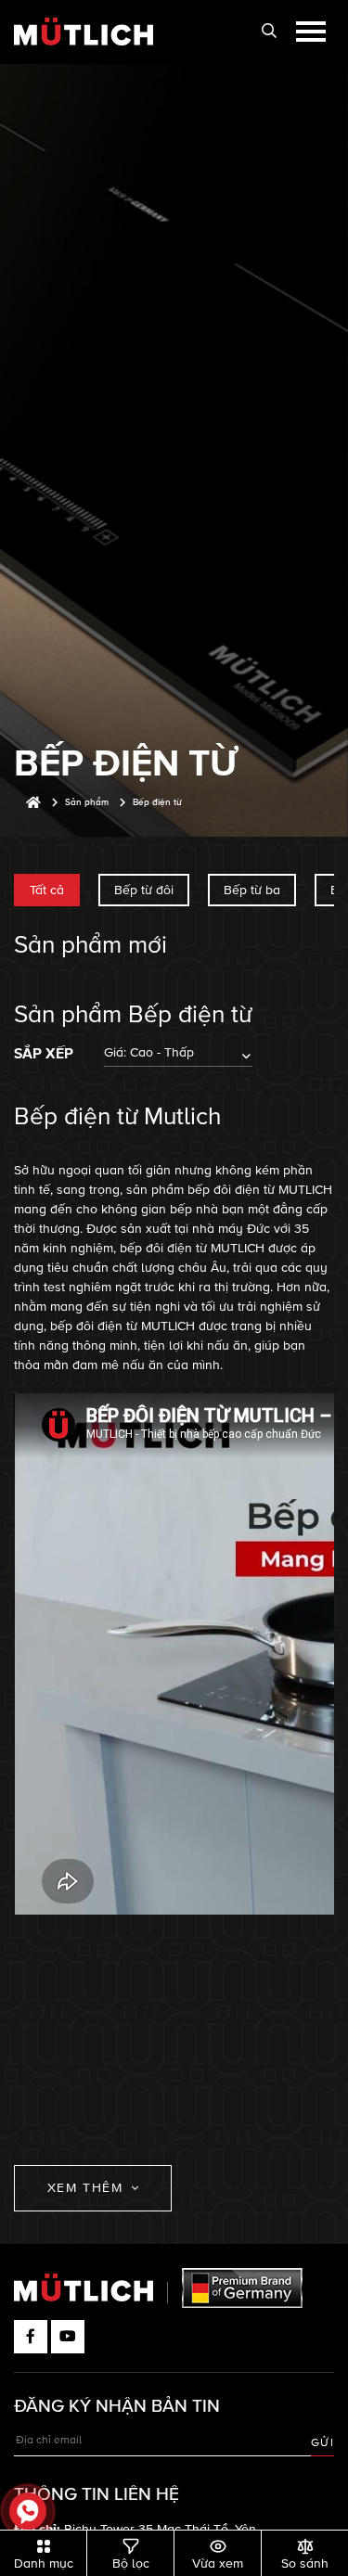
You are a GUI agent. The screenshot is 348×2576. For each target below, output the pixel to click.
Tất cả (47, 890)
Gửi (322, 2443)
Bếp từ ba (252, 890)
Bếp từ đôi (144, 890)
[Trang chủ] (33, 803)
